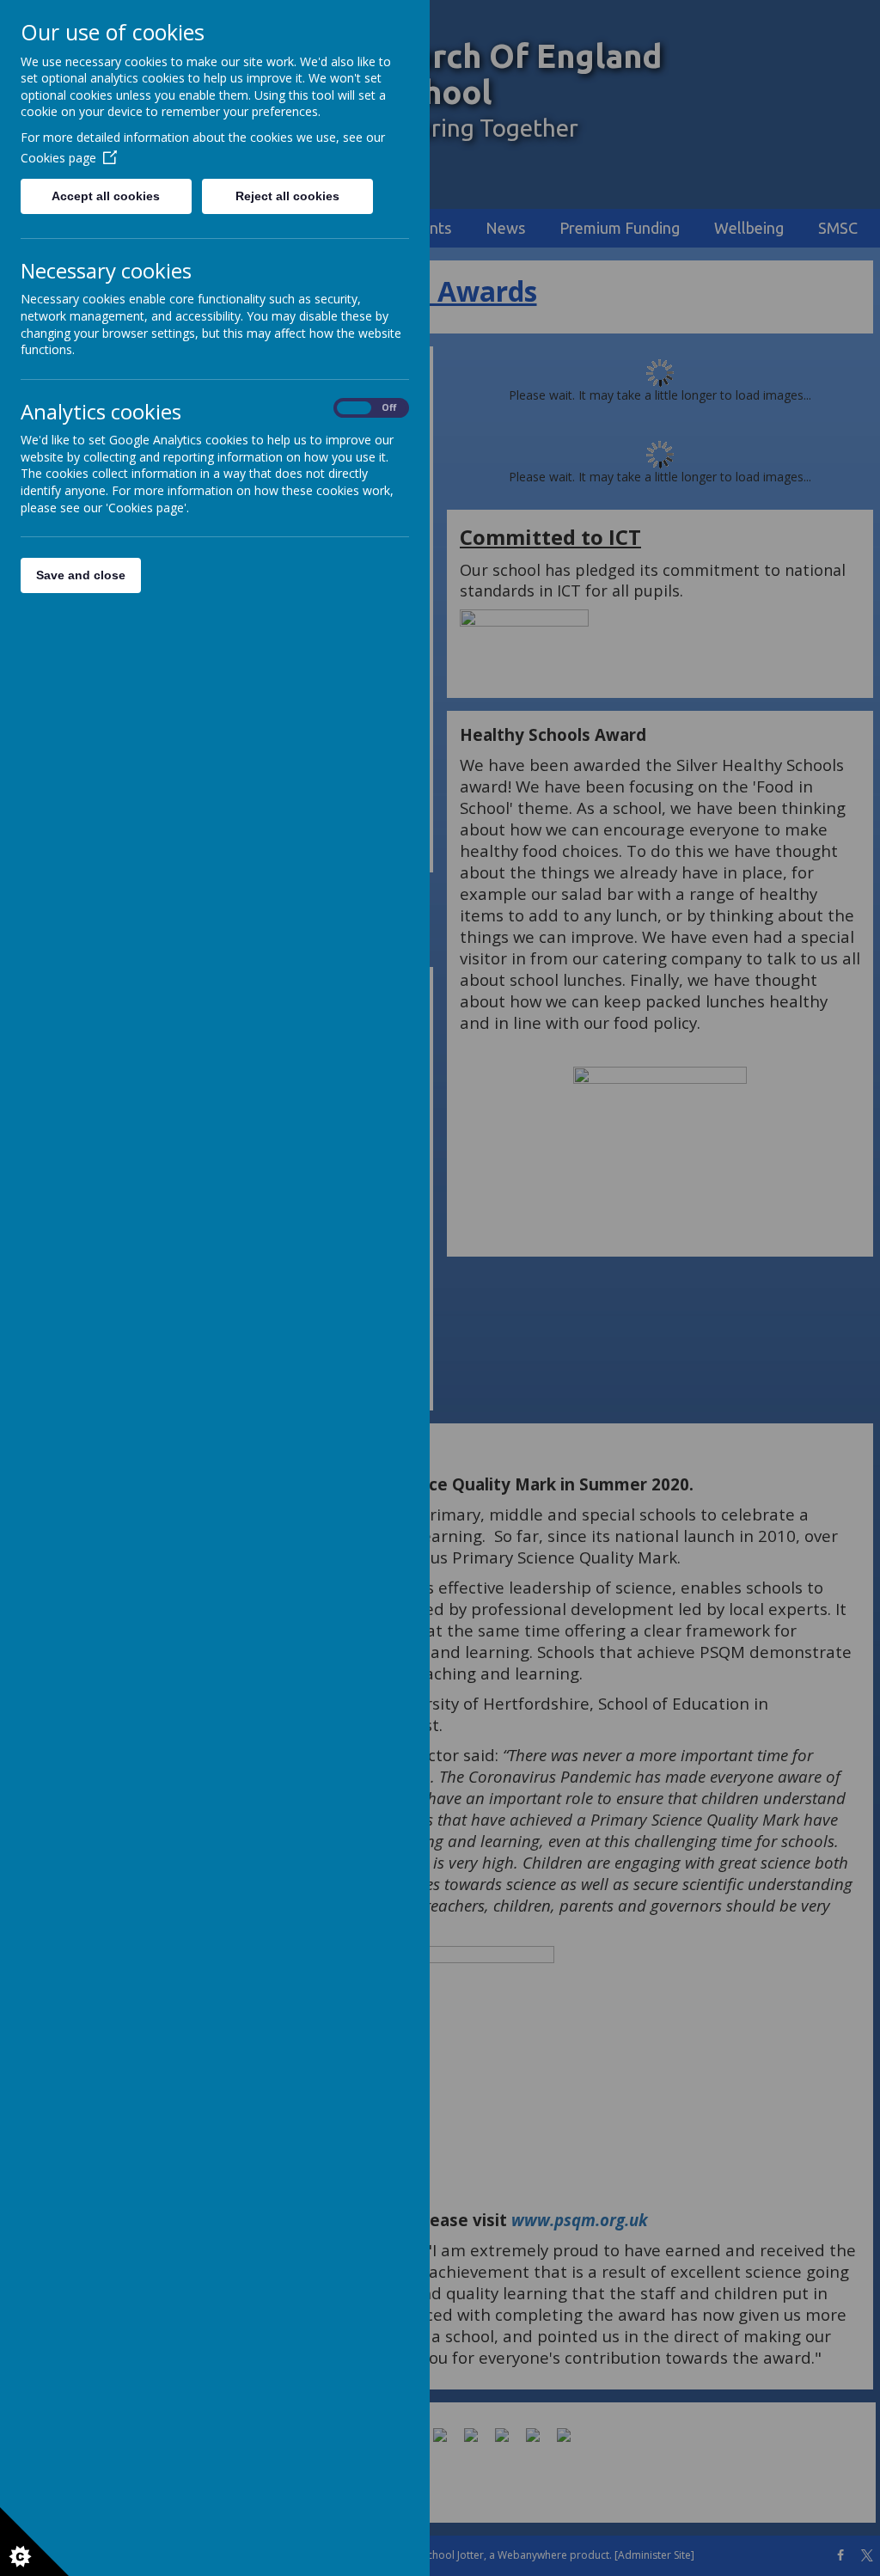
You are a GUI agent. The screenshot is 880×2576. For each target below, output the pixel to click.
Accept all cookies (106, 196)
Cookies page (58, 158)
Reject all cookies (287, 196)
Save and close (81, 575)
